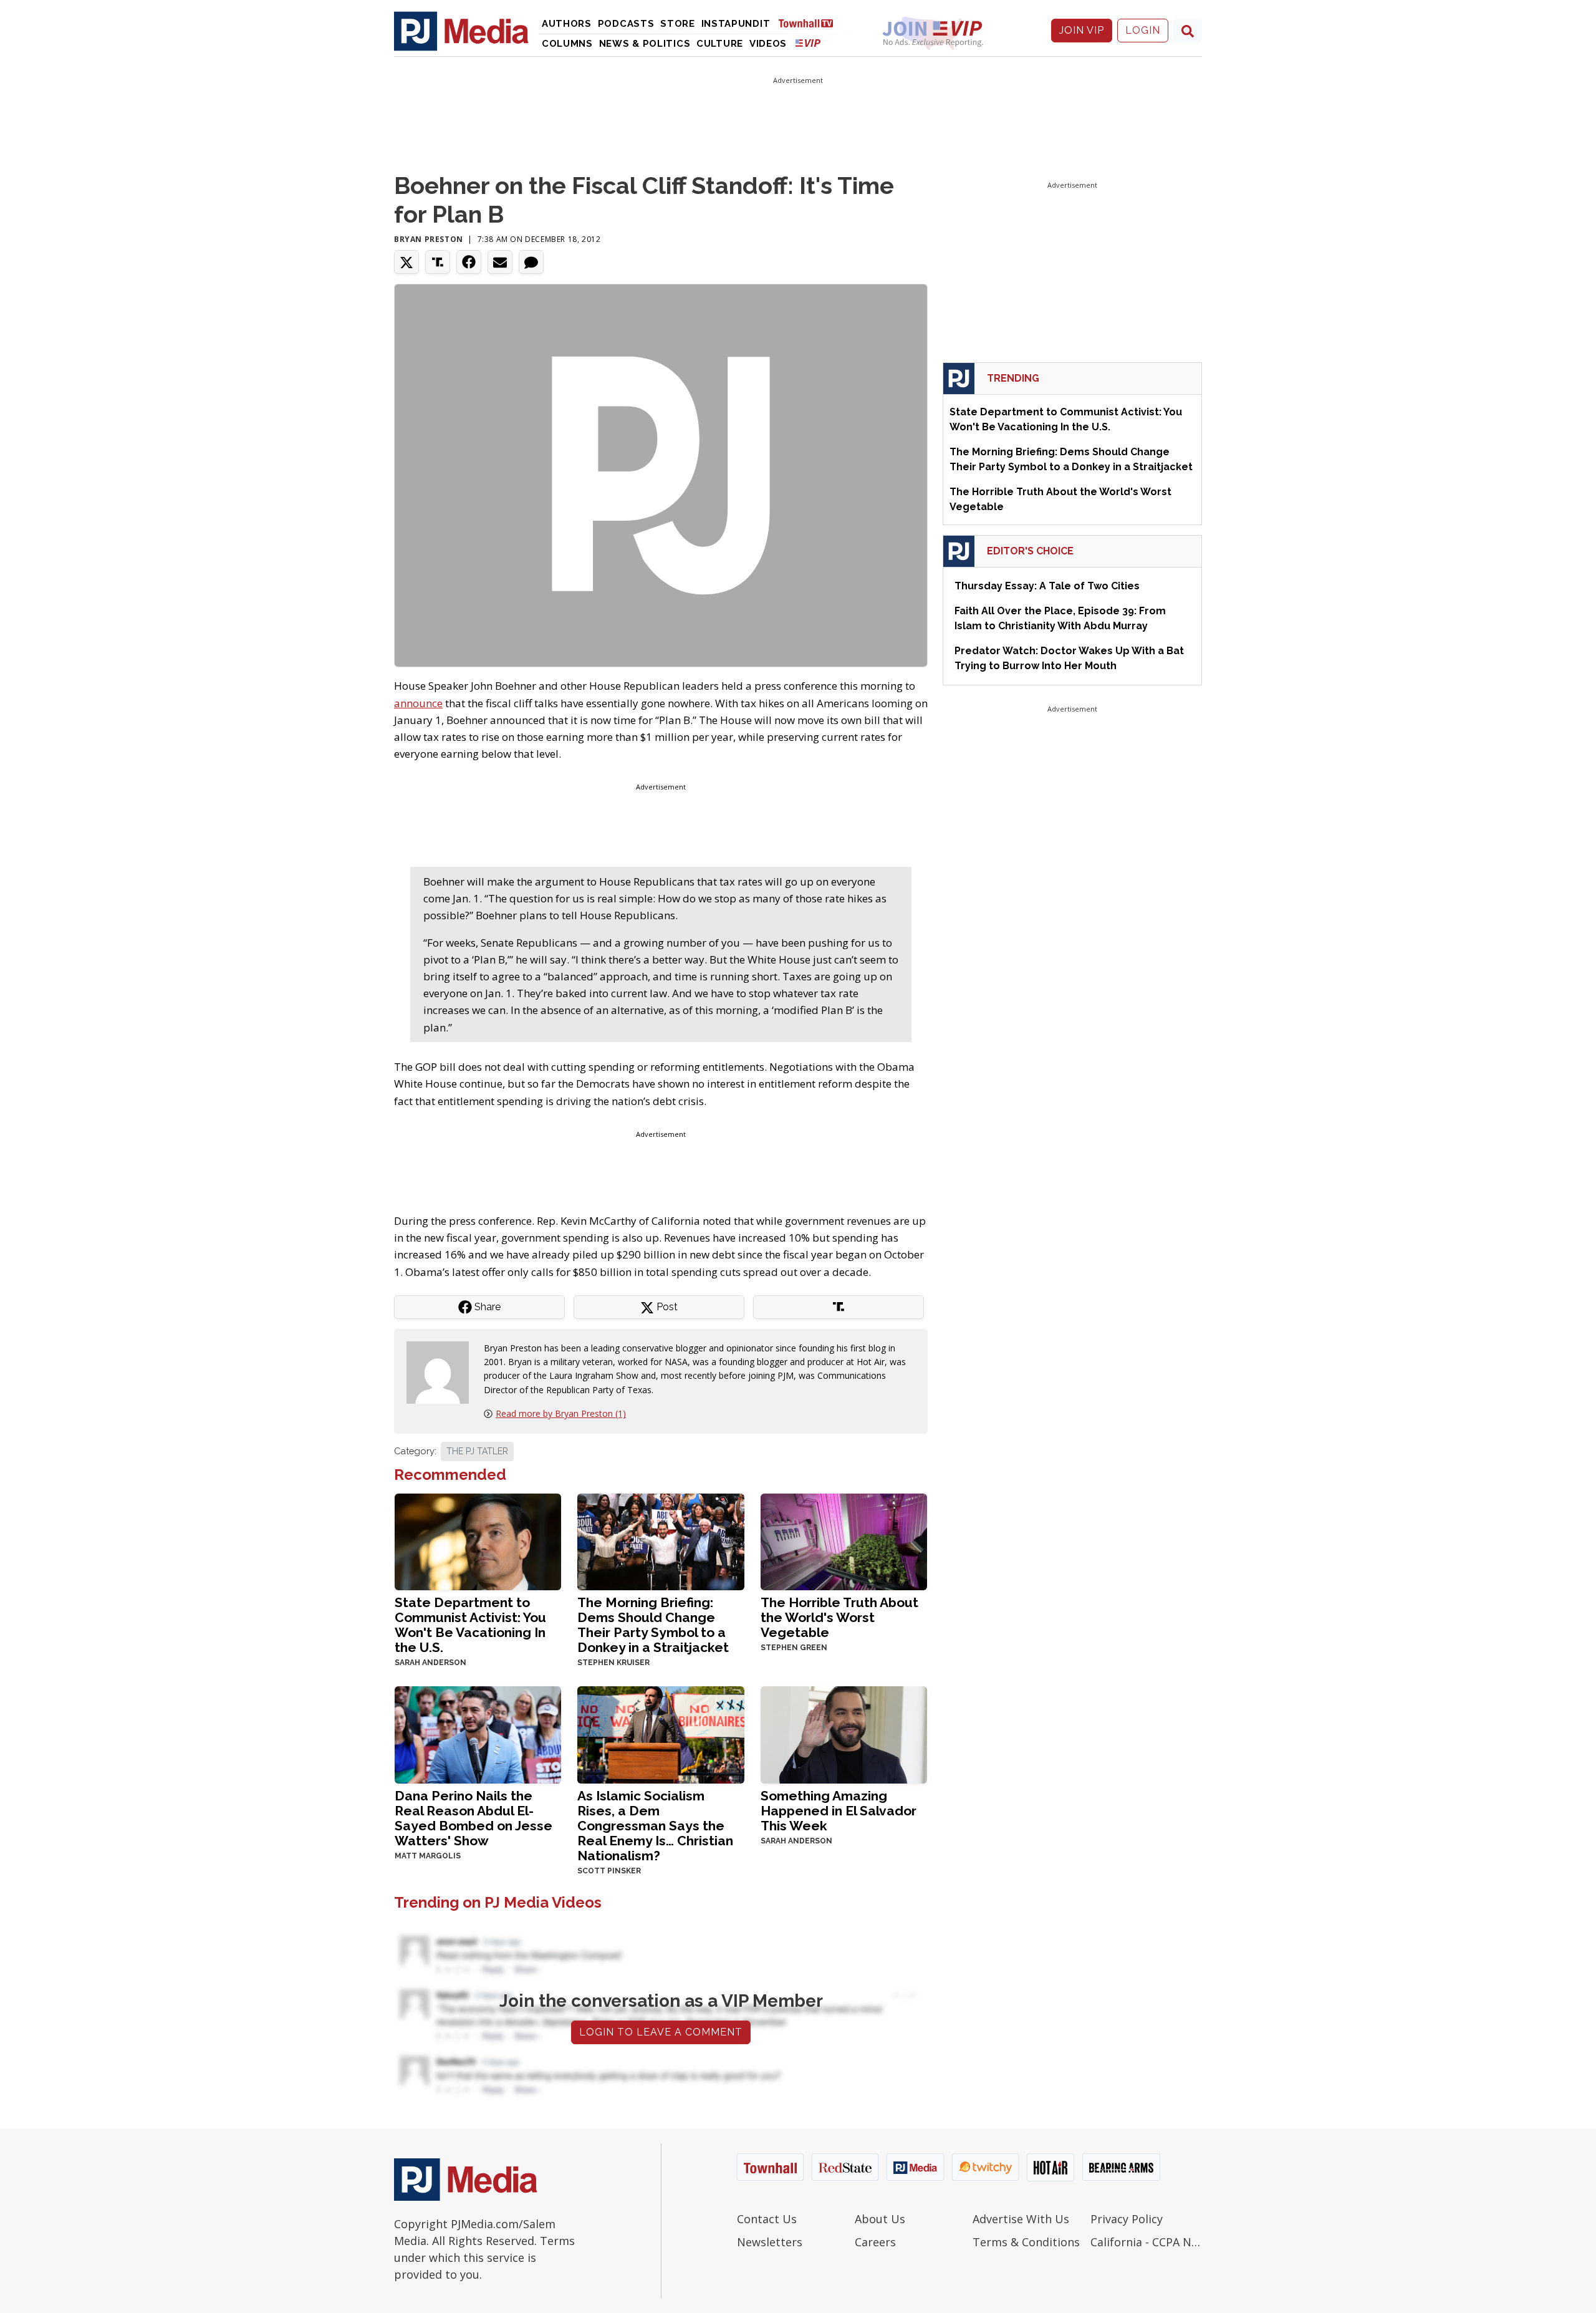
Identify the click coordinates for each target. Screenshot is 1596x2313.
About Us (880, 2219)
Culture (720, 44)
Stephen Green (794, 1648)
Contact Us (767, 2219)
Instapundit (736, 24)
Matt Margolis (428, 1856)
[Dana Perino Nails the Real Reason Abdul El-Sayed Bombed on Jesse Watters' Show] (478, 1733)
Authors (567, 24)
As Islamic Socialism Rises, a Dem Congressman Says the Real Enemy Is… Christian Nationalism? (655, 1826)
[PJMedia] (461, 31)
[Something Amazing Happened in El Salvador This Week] (844, 1733)
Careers (875, 2242)
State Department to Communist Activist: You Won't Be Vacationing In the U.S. (470, 1625)
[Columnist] (443, 1371)
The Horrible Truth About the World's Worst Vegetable (839, 1617)
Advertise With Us (1021, 2219)
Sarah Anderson (430, 1663)
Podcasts (626, 24)
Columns (567, 44)
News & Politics (645, 44)
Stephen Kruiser (613, 1663)
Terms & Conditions (1026, 2242)
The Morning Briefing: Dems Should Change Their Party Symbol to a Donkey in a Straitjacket (653, 1625)
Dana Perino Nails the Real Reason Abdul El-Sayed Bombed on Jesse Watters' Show (474, 1818)
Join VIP (1082, 30)
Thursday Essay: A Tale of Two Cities (1047, 586)
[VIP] (808, 43)
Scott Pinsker (609, 1871)
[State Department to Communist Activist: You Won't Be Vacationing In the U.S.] (478, 1541)
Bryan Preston (429, 239)
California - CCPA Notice (1146, 2242)
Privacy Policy (1127, 2219)
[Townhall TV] (810, 23)
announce (418, 703)
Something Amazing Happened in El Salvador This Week (839, 1811)
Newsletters (770, 2242)
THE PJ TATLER (477, 1451)
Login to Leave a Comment (661, 2032)
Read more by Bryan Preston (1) (561, 1413)
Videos (768, 44)
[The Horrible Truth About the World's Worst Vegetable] (844, 1541)
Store (678, 24)
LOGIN (1143, 30)
